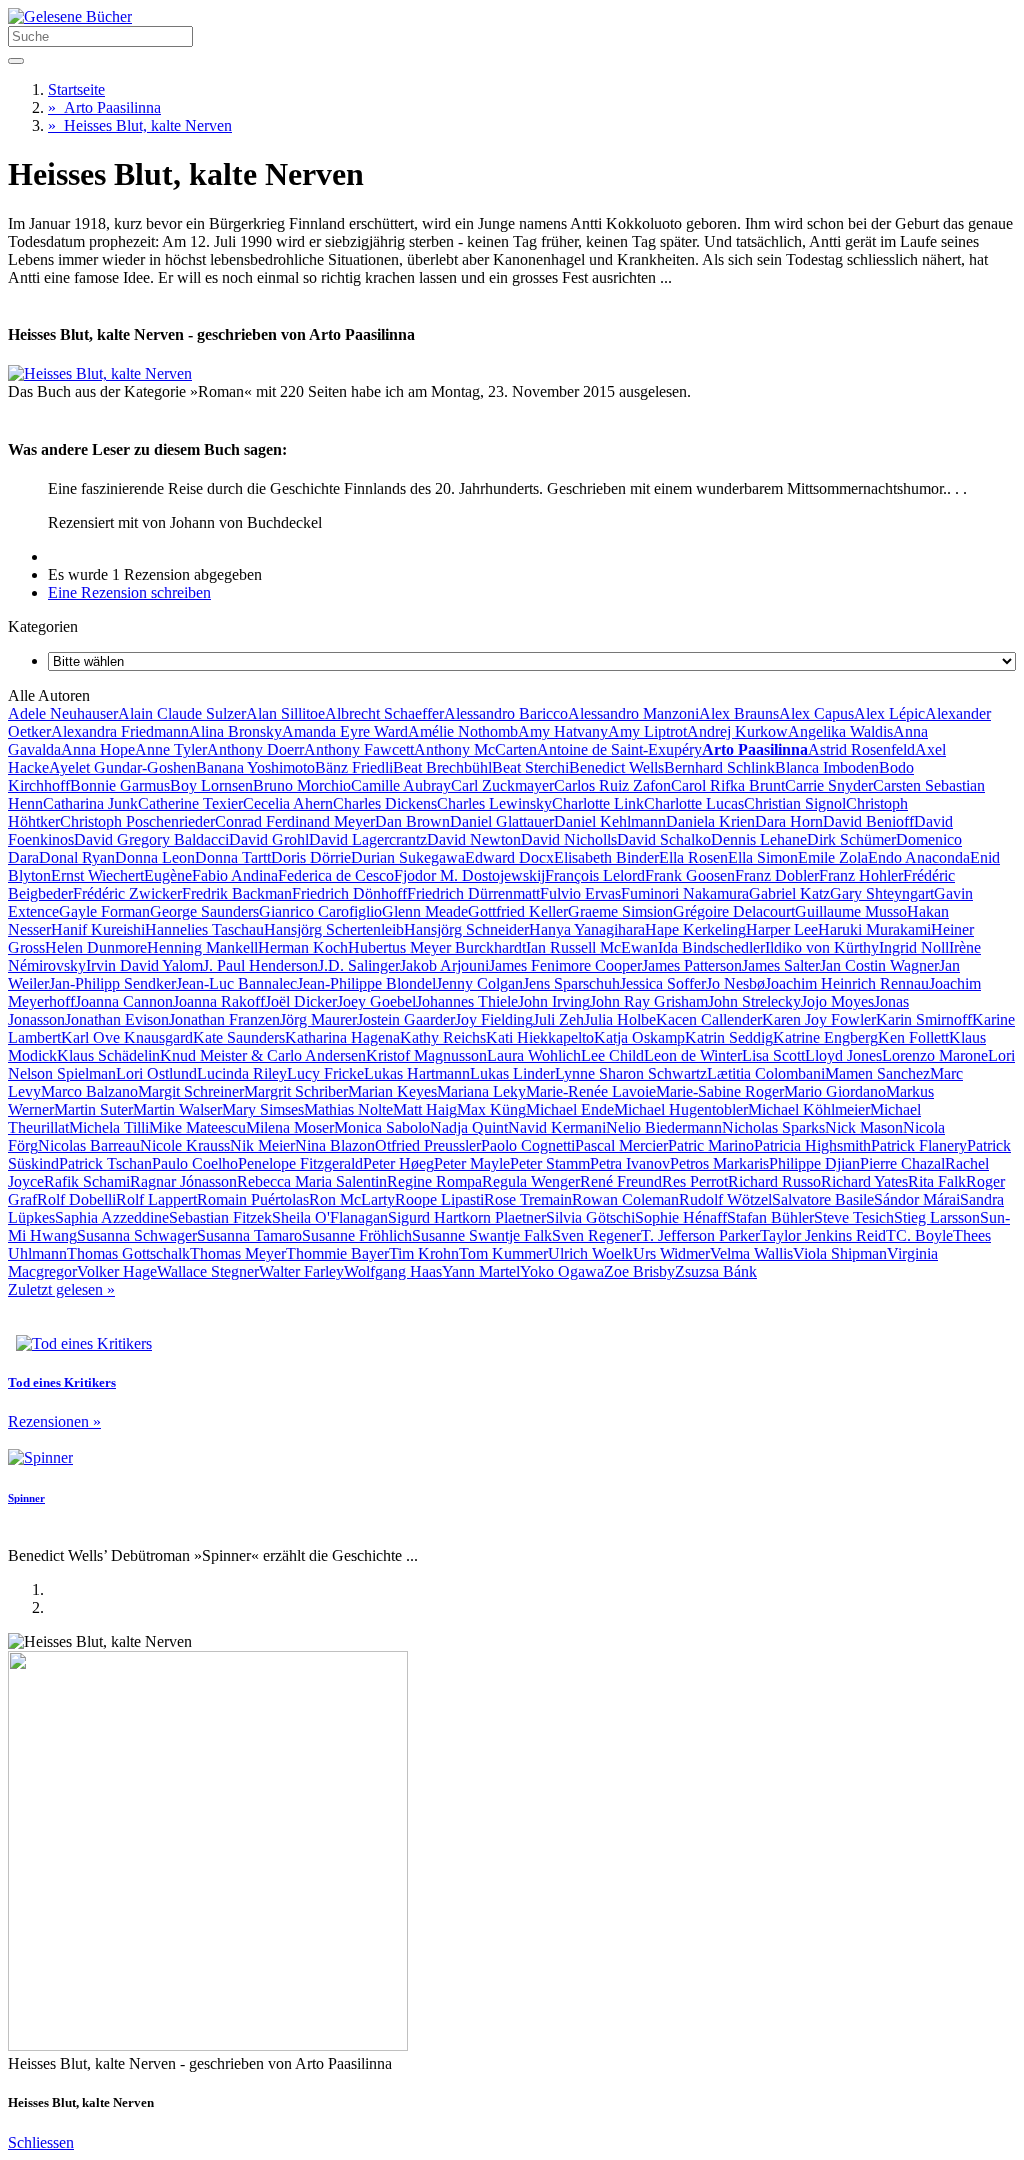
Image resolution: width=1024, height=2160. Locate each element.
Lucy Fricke (325, 1073)
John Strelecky (754, 1001)
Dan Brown (412, 821)
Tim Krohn (424, 1253)
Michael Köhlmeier (809, 1109)
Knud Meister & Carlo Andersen (263, 1055)
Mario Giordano (835, 1091)
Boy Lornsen (211, 785)
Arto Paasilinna (104, 107)
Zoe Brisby (639, 1271)
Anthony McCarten (475, 749)
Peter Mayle (472, 1163)
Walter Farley (301, 1271)
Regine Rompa (434, 1181)
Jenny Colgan (479, 983)
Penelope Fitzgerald (300, 1163)
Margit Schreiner (191, 1091)
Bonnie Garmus (120, 785)
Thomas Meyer (238, 1253)
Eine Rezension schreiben (129, 592)
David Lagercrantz (368, 839)
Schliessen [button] (41, 2142)
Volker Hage (117, 1271)
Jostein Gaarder (406, 1019)
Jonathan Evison (117, 1019)
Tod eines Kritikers (62, 1382)
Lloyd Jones (843, 1055)
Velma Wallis (751, 1253)
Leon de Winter (693, 1055)
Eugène (168, 875)
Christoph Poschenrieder (137, 821)
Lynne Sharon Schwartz (631, 1073)
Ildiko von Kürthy (822, 947)
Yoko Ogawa (562, 1271)
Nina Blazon (335, 1145)
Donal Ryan (77, 857)
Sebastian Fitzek (220, 1217)
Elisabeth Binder (606, 857)
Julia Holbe (620, 1019)
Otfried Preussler (428, 1145)
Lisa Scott (773, 1055)
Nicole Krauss (185, 1145)
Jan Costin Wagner (879, 965)
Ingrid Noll (914, 947)
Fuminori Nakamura (685, 893)
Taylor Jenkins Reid (823, 1235)
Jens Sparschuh (571, 983)
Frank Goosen (690, 875)
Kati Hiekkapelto (540, 1037)
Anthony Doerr (255, 749)
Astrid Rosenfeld (861, 749)
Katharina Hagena (342, 1037)
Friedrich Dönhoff (349, 893)
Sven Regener (596, 1235)
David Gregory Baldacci (151, 839)
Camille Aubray (401, 785)
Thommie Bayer (337, 1253)
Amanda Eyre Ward (345, 731)
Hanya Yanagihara (587, 929)
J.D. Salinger (359, 965)
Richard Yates (864, 1181)
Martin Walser (177, 1109)
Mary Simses (263, 1109)
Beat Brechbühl (442, 767)
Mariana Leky (481, 1091)
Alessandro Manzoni (633, 713)
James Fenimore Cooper (565, 965)
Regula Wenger (531, 1181)
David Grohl (269, 839)
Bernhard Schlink (719, 767)
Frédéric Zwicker (127, 893)
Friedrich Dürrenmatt (473, 893)
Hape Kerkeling (695, 929)
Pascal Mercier (621, 1145)
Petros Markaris (719, 1163)
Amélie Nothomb (463, 731)
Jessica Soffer (663, 983)
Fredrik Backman (237, 893)
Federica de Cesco (336, 875)
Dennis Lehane (759, 839)
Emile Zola (833, 857)
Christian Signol (795, 803)
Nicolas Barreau (89, 1145)
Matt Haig (425, 1109)
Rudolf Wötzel (725, 1199)
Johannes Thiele (467, 1001)
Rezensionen (54, 1421)
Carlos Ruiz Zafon (612, 785)
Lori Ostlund (156, 1073)
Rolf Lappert (156, 1199)
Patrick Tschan (105, 1163)
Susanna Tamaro (249, 1235)
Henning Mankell (202, 947)
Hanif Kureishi (98, 929)
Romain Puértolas (253, 1199)
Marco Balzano (89, 1091)
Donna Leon (155, 857)
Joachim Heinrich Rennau (847, 983)
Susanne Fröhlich (357, 1235)
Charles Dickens (385, 803)
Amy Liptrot (647, 731)
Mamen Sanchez (877, 1073)
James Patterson (692, 965)
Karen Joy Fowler (819, 1019)
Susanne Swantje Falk (482, 1235)
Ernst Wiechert (97, 875)
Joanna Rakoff (219, 1001)
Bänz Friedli (354, 767)
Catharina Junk (90, 803)
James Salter (781, 965)
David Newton (474, 839)
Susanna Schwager (137, 1235)
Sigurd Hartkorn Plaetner (467, 1217)
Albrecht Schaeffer (384, 713)
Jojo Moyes (837, 1001)
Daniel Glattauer (502, 821)
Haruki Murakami (874, 929)
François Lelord (595, 875)
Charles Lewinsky (494, 803)
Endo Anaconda (919, 857)
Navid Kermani (557, 1127)
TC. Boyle (919, 1235)
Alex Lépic (889, 713)
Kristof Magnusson (426, 1055)
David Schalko (664, 839)
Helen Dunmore (96, 947)
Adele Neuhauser (63, 713)
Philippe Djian (814, 1163)
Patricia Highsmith (812, 1145)
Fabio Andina (235, 875)
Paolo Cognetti (528, 1145)
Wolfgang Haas (393, 1271)
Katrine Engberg (825, 1037)
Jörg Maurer (318, 1019)
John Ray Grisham (649, 1001)
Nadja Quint (469, 1127)
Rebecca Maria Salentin (312, 1181)
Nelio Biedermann (664, 1127)
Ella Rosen (693, 857)
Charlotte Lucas (694, 803)
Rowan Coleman (625, 1199)
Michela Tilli (109, 1127)
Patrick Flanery (919, 1145)
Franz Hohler (861, 875)
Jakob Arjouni (444, 965)
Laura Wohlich (534, 1055)
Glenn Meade (425, 911)
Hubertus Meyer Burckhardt (437, 947)
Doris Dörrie (311, 857)
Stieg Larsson (937, 1217)
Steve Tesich (854, 1217)
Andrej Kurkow (737, 731)
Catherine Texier (190, 803)
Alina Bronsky (235, 731)
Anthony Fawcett (359, 749)
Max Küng (491, 1109)
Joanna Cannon (124, 1001)
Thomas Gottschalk (128, 1253)
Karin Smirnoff (924, 1019)
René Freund (621, 1181)
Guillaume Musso (851, 911)
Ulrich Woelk (590, 1253)
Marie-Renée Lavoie (591, 1091)
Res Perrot (695, 1181)
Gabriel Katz (789, 893)
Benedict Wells (616, 767)
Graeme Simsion (620, 911)
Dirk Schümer (851, 839)
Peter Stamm (550, 1163)
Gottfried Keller (518, 911)
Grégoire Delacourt (734, 911)
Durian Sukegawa (408, 857)
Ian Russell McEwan (592, 947)
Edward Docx (509, 857)
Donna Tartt (233, 857)
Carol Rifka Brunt (728, 785)
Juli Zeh (558, 1019)
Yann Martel (481, 1271)
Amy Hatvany (563, 731)
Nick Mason (864, 1127)
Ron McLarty (352, 1199)
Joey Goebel (376, 1001)
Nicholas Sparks (773, 1127)
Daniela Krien (710, 821)
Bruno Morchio (302, 785)
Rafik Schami (87, 1181)
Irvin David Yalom (144, 965)
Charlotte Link (598, 803)
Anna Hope (98, 749)
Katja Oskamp (639, 1037)
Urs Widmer (671, 1253)
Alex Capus (816, 713)
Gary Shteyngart (882, 893)
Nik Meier (262, 1145)
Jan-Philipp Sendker (112, 983)
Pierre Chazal (902, 1163)
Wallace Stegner (208, 1271)
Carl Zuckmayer (502, 785)
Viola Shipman (840, 1253)
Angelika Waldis (840, 731)
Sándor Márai (917, 1199)
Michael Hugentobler (681, 1109)
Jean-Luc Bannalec (236, 983)
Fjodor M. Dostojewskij (469, 875)
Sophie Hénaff (681, 1217)
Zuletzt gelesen (61, 1289)
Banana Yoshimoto (255, 767)
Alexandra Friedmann (120, 731)
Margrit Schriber (296, 1091)
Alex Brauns (739, 713)
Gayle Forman (104, 911)
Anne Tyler (171, 749)
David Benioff (868, 821)
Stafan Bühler (770, 1217)
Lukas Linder (512, 1073)
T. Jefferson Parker (700, 1235)
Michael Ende (570, 1109)
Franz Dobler (777, 875)
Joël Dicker (301, 1001)
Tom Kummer (503, 1253)
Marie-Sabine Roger (720, 1091)
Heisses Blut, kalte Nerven (140, 125)
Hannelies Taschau (204, 929)
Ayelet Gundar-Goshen (122, 767)
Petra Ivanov (630, 1163)
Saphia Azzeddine (112, 1217)
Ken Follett (913, 1037)
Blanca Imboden (827, 767)
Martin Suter (93, 1109)
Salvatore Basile (823, 1199)
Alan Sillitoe (285, 713)
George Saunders (204, 911)
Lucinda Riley (242, 1073)
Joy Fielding (494, 1019)
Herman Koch (303, 947)
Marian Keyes (392, 1091)
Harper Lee (782, 929)
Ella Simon (763, 857)
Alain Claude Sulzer (182, 713)
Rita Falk (937, 1181)
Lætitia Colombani (766, 1073)
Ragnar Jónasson (183, 1181)
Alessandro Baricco (506, 713)
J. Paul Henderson (260, 965)
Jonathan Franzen (224, 1019)
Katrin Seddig (729, 1037)
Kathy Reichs (443, 1037)
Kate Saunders (239, 1037)
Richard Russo (774, 1181)
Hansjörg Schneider (466, 929)
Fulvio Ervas (580, 893)
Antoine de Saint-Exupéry (619, 749)
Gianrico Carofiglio (320, 911)
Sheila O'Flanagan (330, 1217)
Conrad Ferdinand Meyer (295, 821)
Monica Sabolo (382, 1127)
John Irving (554, 1001)
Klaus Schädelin (108, 1055)
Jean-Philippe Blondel (366, 983)
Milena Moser (290, 1127)
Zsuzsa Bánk (716, 1271)
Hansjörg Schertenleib (334, 929)
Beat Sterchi (530, 767)
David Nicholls (569, 839)
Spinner (26, 1498)
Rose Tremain (528, 1199)
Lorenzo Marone (935, 1055)
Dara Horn (789, 821)
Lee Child (612, 1055)
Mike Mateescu (197, 1127)
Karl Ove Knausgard (127, 1037)
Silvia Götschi (590, 1217)
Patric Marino (711, 1145)
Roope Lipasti (439, 1199)
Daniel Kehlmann (610, 821)
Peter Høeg (398, 1163)
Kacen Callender (709, 1019)
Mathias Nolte (348, 1109)
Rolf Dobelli (76, 1199)
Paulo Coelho (195, 1163)
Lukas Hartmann (417, 1073)
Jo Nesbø (735, 983)
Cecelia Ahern (288, 803)
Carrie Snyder (829, 785)
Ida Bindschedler (711, 947)
